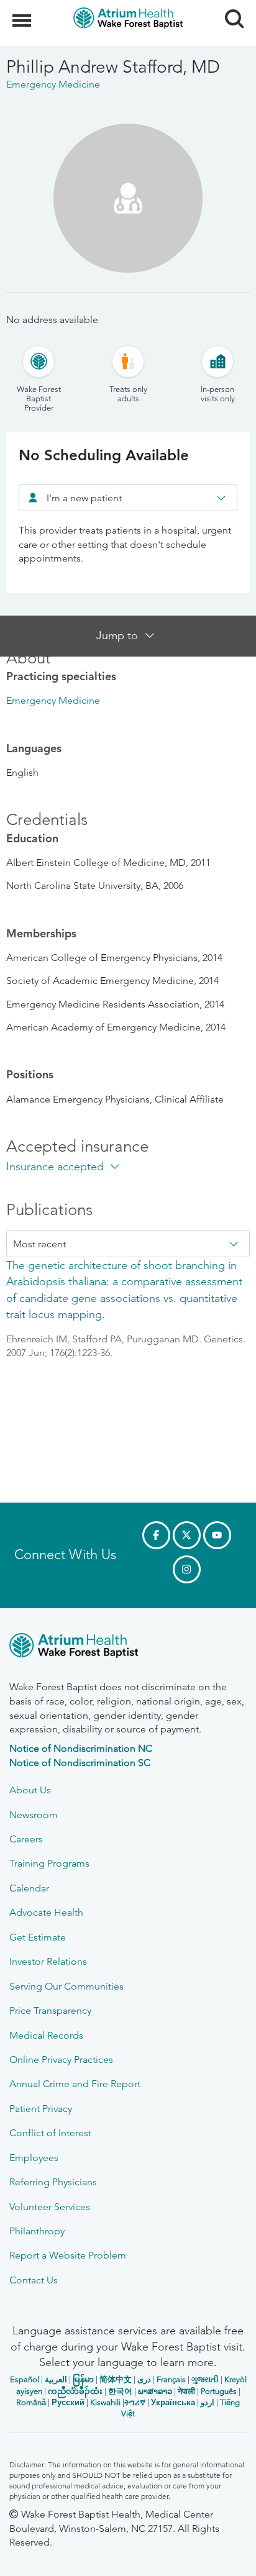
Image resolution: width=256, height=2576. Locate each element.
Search (230, 7)
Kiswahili (105, 2402)
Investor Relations (48, 1961)
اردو (208, 2402)
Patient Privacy (41, 2109)
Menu (23, 14)
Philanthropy (37, 2231)
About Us (30, 1790)
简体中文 (116, 2379)
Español (25, 2379)
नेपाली (186, 2391)
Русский (68, 2402)
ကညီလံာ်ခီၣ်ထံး (75, 2391)
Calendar (29, 1888)
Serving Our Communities (66, 1986)
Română (31, 2402)
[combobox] (128, 498)
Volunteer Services (50, 2207)
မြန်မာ (83, 2379)
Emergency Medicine (53, 700)
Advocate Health (46, 1912)
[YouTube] (217, 1535)
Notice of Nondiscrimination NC (81, 1748)
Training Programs (49, 1863)
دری (144, 2379)
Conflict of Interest (50, 2133)
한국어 (120, 2391)
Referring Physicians (53, 2182)
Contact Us (34, 2280)
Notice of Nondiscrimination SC (80, 1763)
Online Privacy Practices (61, 2059)
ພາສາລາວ (155, 2391)
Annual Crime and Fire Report (75, 2084)
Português (219, 2391)
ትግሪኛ (135, 2402)
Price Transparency (50, 2010)
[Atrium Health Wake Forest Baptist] (128, 1648)
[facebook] (156, 1535)
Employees (34, 2158)
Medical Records (46, 2035)
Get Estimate (38, 1937)
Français (171, 2379)
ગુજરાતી (205, 2379)
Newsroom (34, 1815)
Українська (173, 2402)
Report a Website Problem (68, 2255)
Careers (26, 1839)
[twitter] (187, 1535)
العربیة (56, 2379)
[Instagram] (187, 1569)
